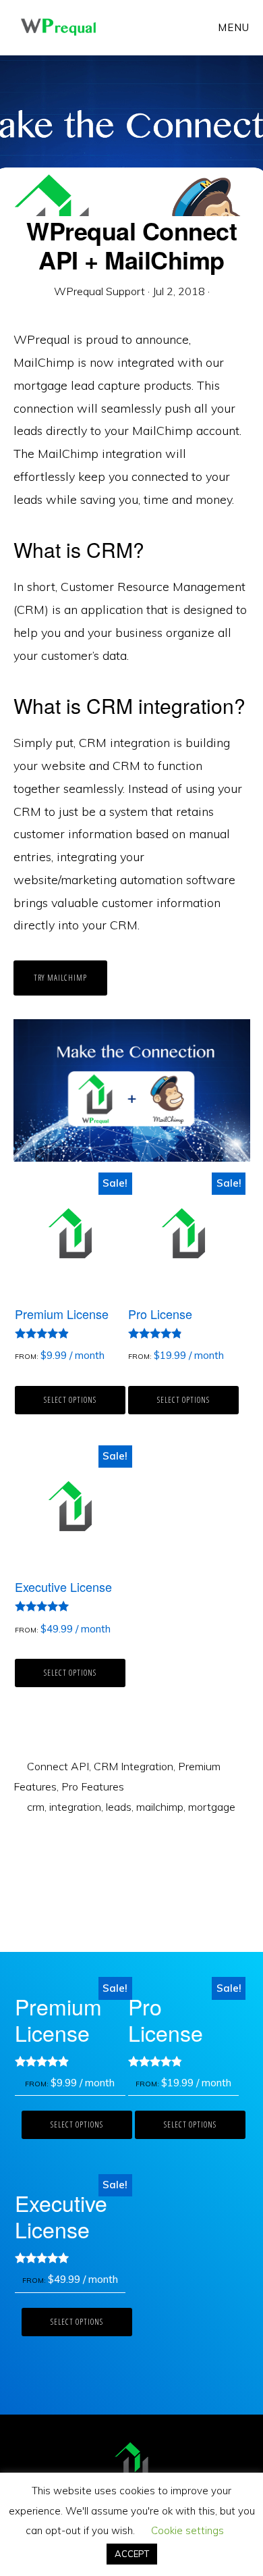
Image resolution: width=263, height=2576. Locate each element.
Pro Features (93, 1786)
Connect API (58, 1766)
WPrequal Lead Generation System (58, 27)
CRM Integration (134, 1766)
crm (36, 1807)
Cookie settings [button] (187, 2530)
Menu (234, 27)
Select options (70, 1400)
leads (119, 1807)
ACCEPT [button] (132, 2554)
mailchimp (160, 1807)
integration (75, 1807)
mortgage (212, 1807)
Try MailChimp (60, 978)
